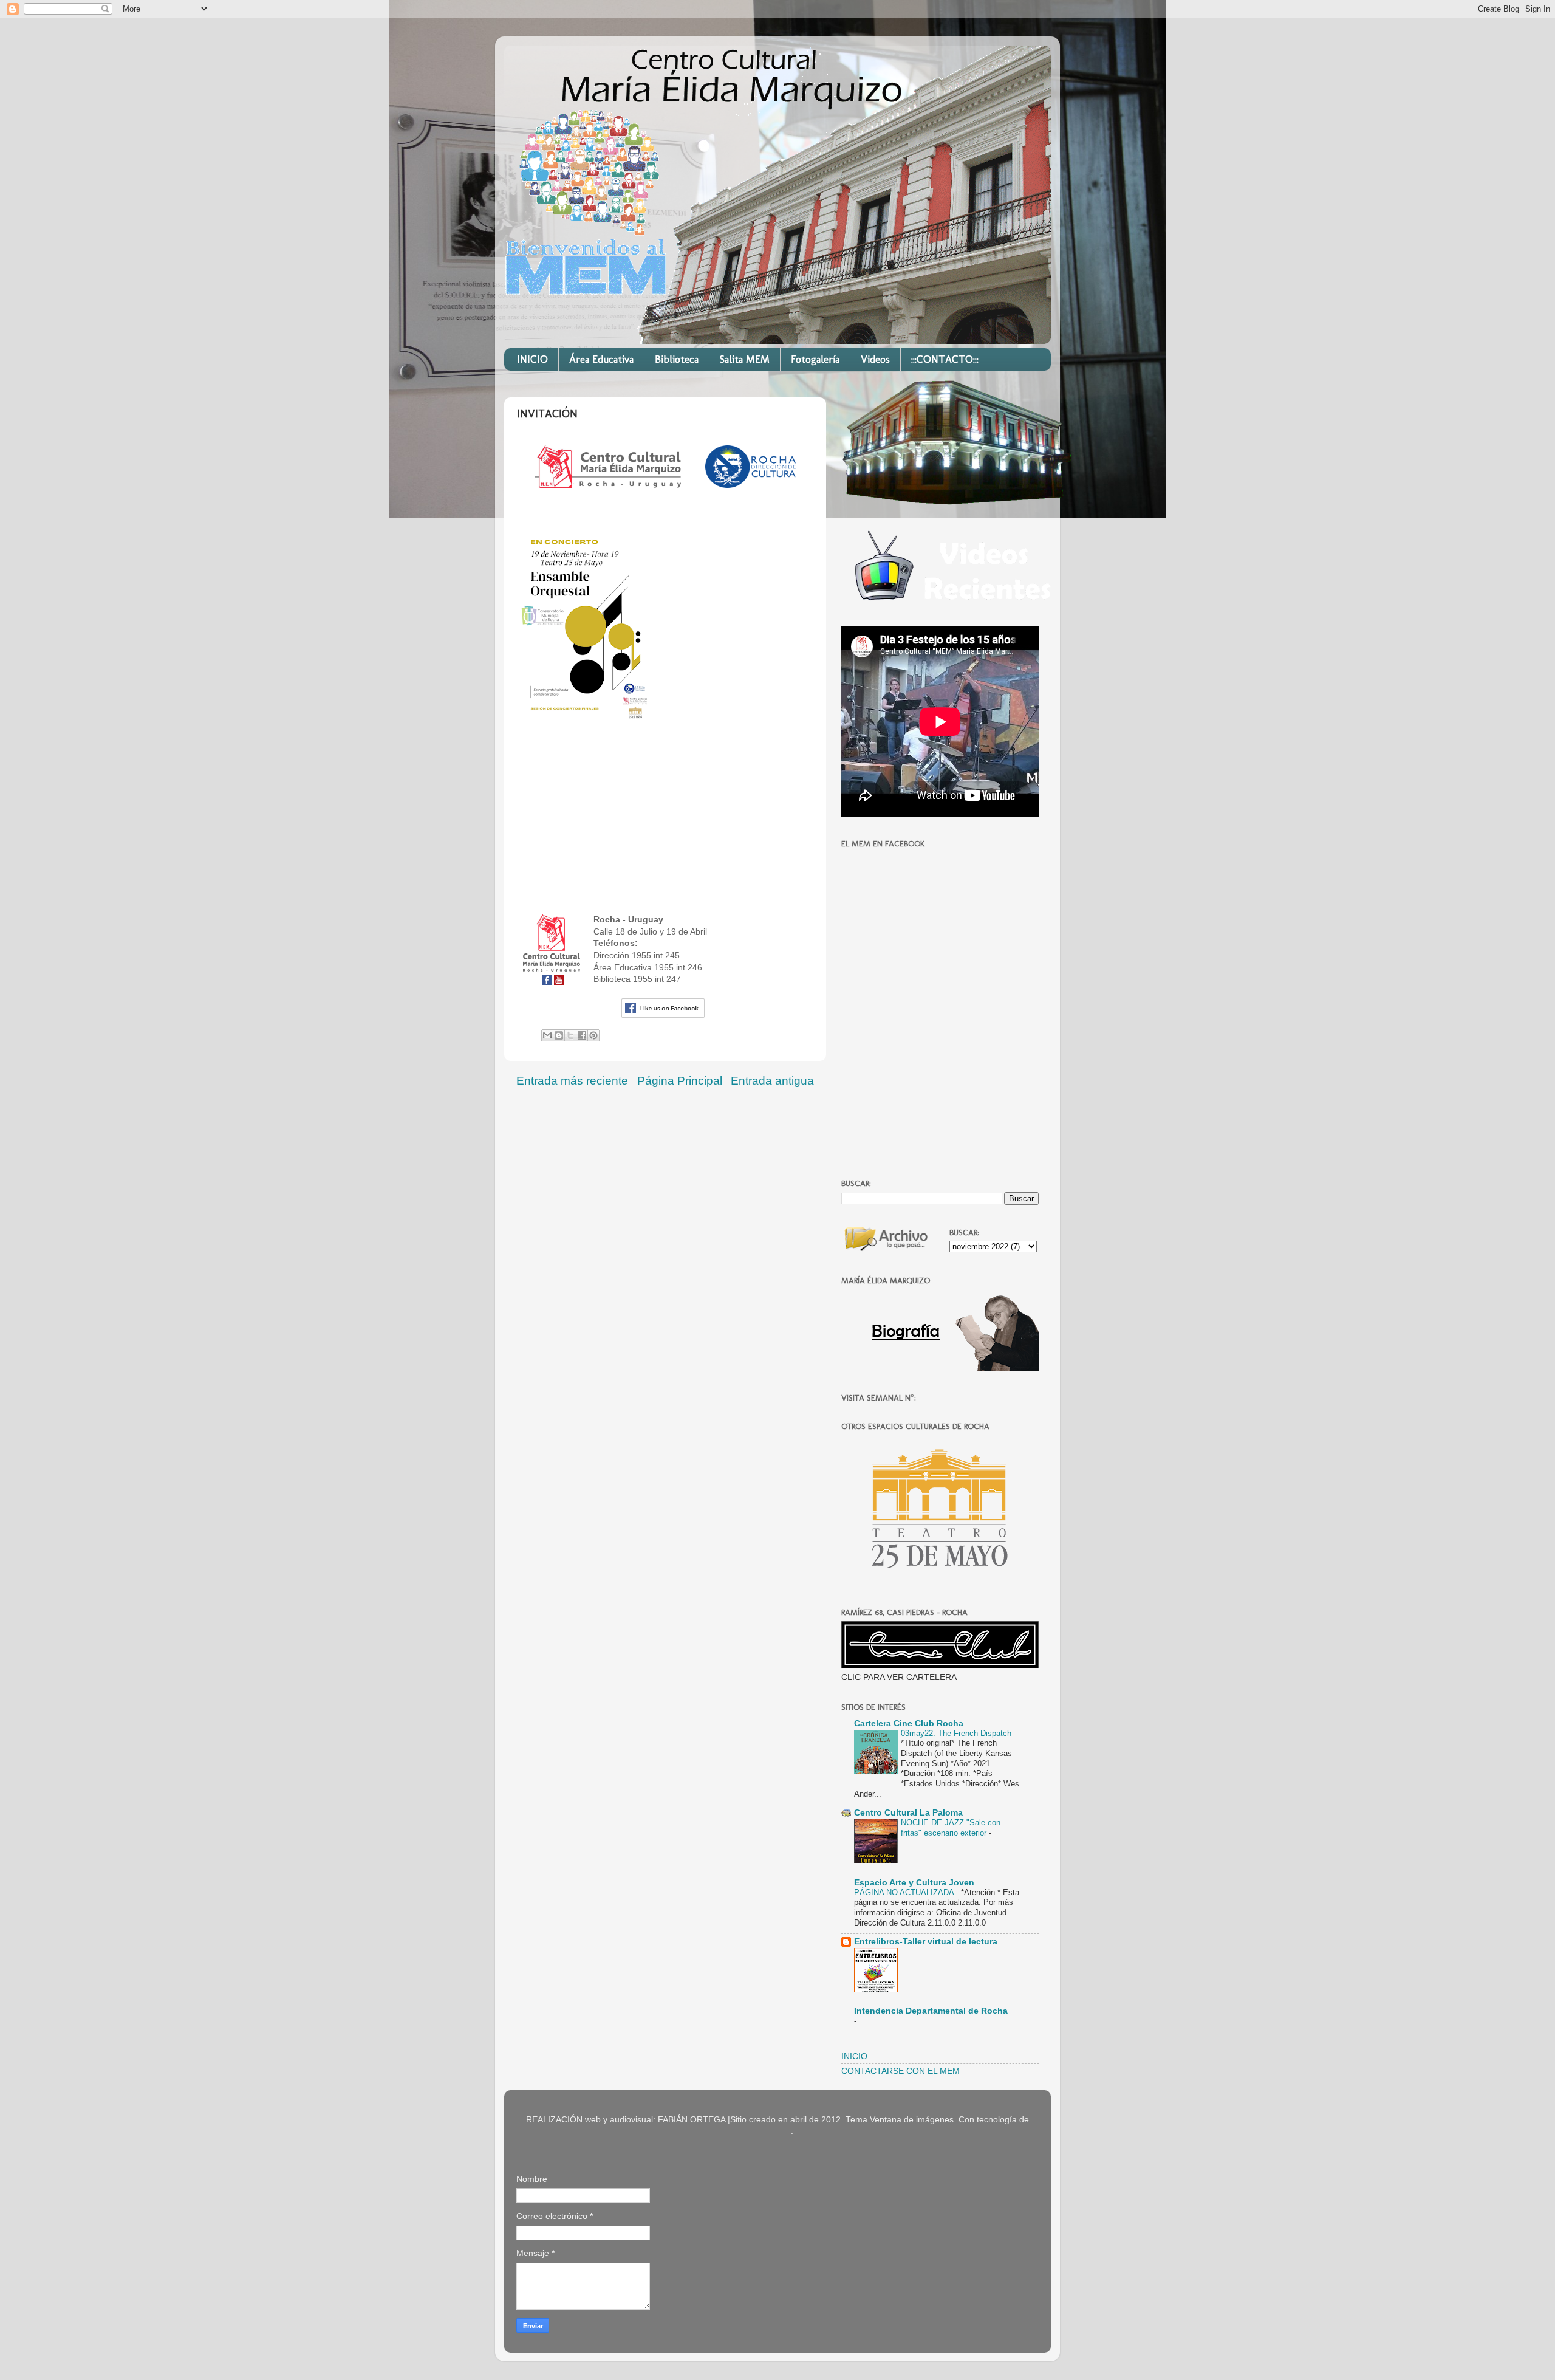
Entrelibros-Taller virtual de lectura (926, 1942)
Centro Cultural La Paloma (908, 1813)
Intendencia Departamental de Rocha (931, 2011)
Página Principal (680, 1081)
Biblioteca (677, 359)
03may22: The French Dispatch (957, 1733)
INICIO (532, 359)
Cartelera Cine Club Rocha (909, 1723)
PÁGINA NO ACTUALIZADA (905, 1892)
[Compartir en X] (570, 1035)
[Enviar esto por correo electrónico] (547, 1035)
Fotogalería (815, 359)
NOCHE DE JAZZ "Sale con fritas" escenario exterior (951, 1828)
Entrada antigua (772, 1081)
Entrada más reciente (572, 1081)
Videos (875, 359)
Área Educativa (601, 359)
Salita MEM (745, 359)
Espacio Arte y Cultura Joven (914, 1883)
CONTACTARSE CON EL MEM (901, 2071)
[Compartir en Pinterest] (593, 1035)
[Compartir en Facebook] (582, 1035)
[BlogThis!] (559, 1035)
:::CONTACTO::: (945, 359)
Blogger (776, 2131)
